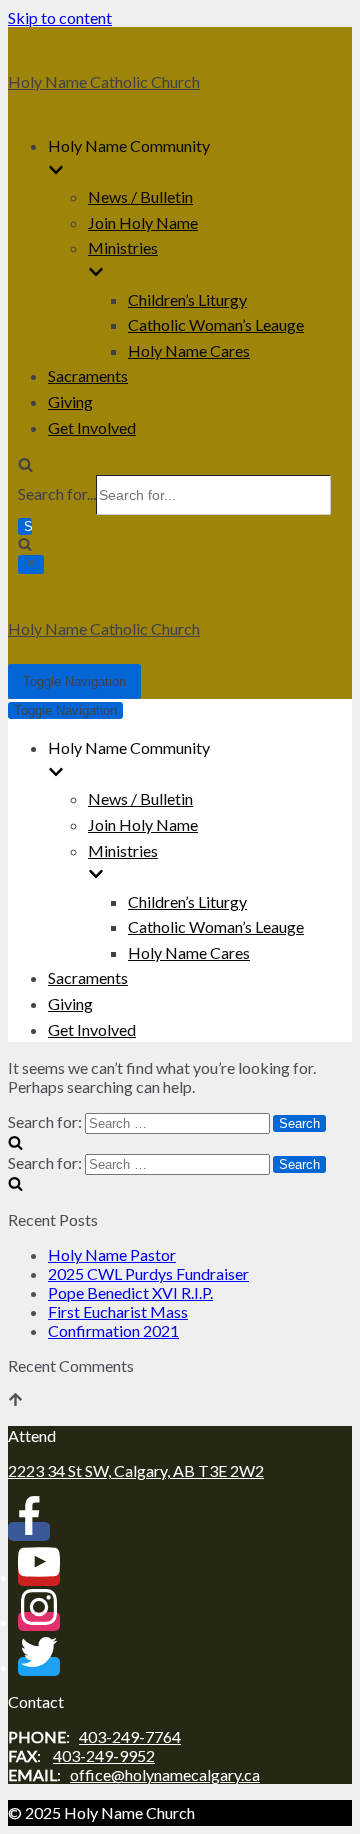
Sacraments (88, 375)
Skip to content (60, 17)
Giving (70, 401)
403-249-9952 (104, 1755)
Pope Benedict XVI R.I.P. (130, 1292)
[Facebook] (29, 1531)
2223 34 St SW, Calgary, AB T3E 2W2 (136, 1470)
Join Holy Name (143, 222)
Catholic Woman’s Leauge (216, 324)
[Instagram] (39, 1621)
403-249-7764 (130, 1736)
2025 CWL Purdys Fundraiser (148, 1273)
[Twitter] (39, 1666)
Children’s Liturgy (187, 299)
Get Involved (92, 427)
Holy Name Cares (189, 350)
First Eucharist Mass (118, 1311)
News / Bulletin (140, 196)
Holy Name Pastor (112, 1254)
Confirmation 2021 (113, 1330)
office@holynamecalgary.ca (165, 1774)
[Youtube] (39, 1576)
